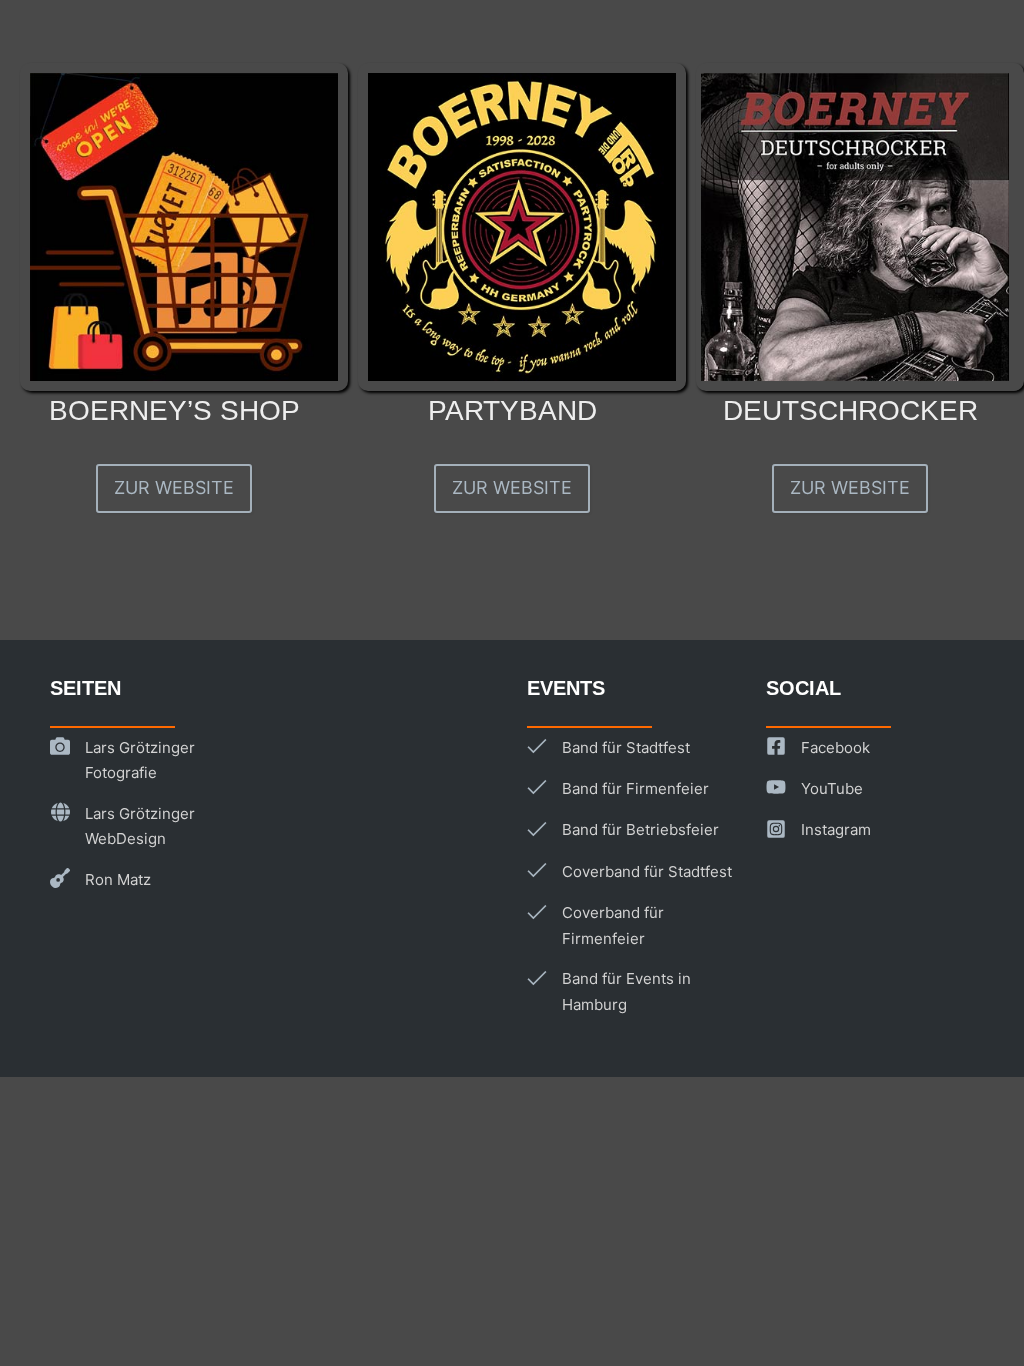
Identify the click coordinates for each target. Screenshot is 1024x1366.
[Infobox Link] (174, 264)
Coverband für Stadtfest (647, 871)
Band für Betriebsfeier (640, 829)
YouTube (832, 788)
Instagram (836, 829)
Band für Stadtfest (626, 747)
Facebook (835, 747)
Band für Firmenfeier (635, 788)
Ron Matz (118, 879)
